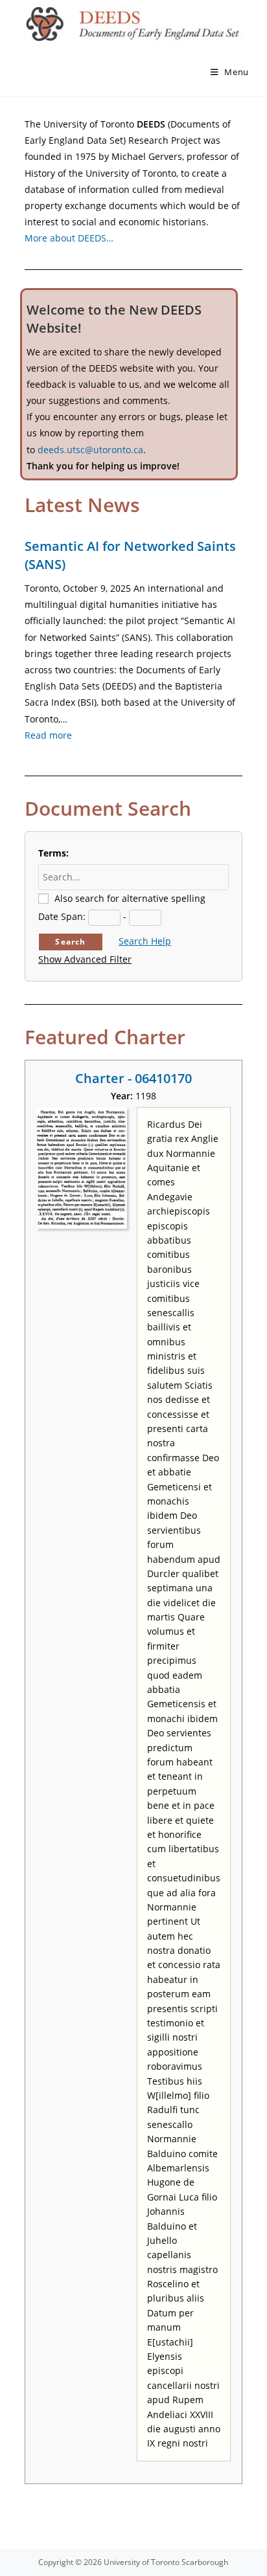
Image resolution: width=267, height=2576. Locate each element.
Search (70, 942)
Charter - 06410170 (133, 1078)
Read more (48, 735)
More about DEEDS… (69, 238)
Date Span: (62, 916)
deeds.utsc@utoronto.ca (90, 450)
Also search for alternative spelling (130, 898)
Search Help (145, 941)
